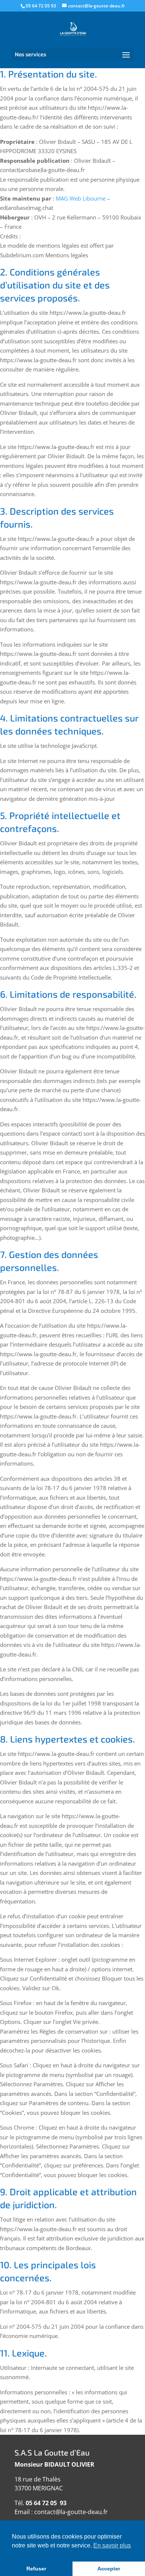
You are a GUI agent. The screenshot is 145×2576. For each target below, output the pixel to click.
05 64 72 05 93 (41, 6)
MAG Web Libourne (81, 198)
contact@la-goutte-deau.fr (71, 2512)
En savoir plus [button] (112, 2545)
